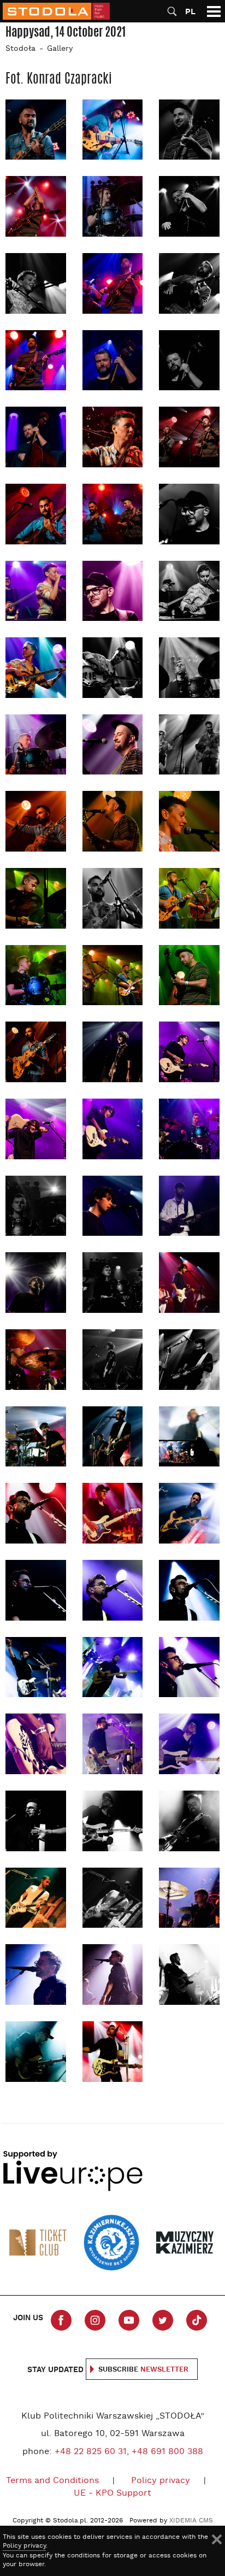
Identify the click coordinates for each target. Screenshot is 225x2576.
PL (190, 12)
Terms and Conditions (52, 2481)
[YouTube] (129, 2320)
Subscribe (143, 2370)
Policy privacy (161, 2481)
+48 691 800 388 (167, 2452)
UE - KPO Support (112, 2493)
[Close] (217, 2539)
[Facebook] (61, 2320)
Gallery (60, 49)
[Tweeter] (163, 2320)
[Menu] (214, 11)
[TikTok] (197, 2320)
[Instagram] (95, 2320)
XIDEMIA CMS (191, 2521)
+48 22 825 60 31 (91, 2452)
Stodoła (20, 49)
